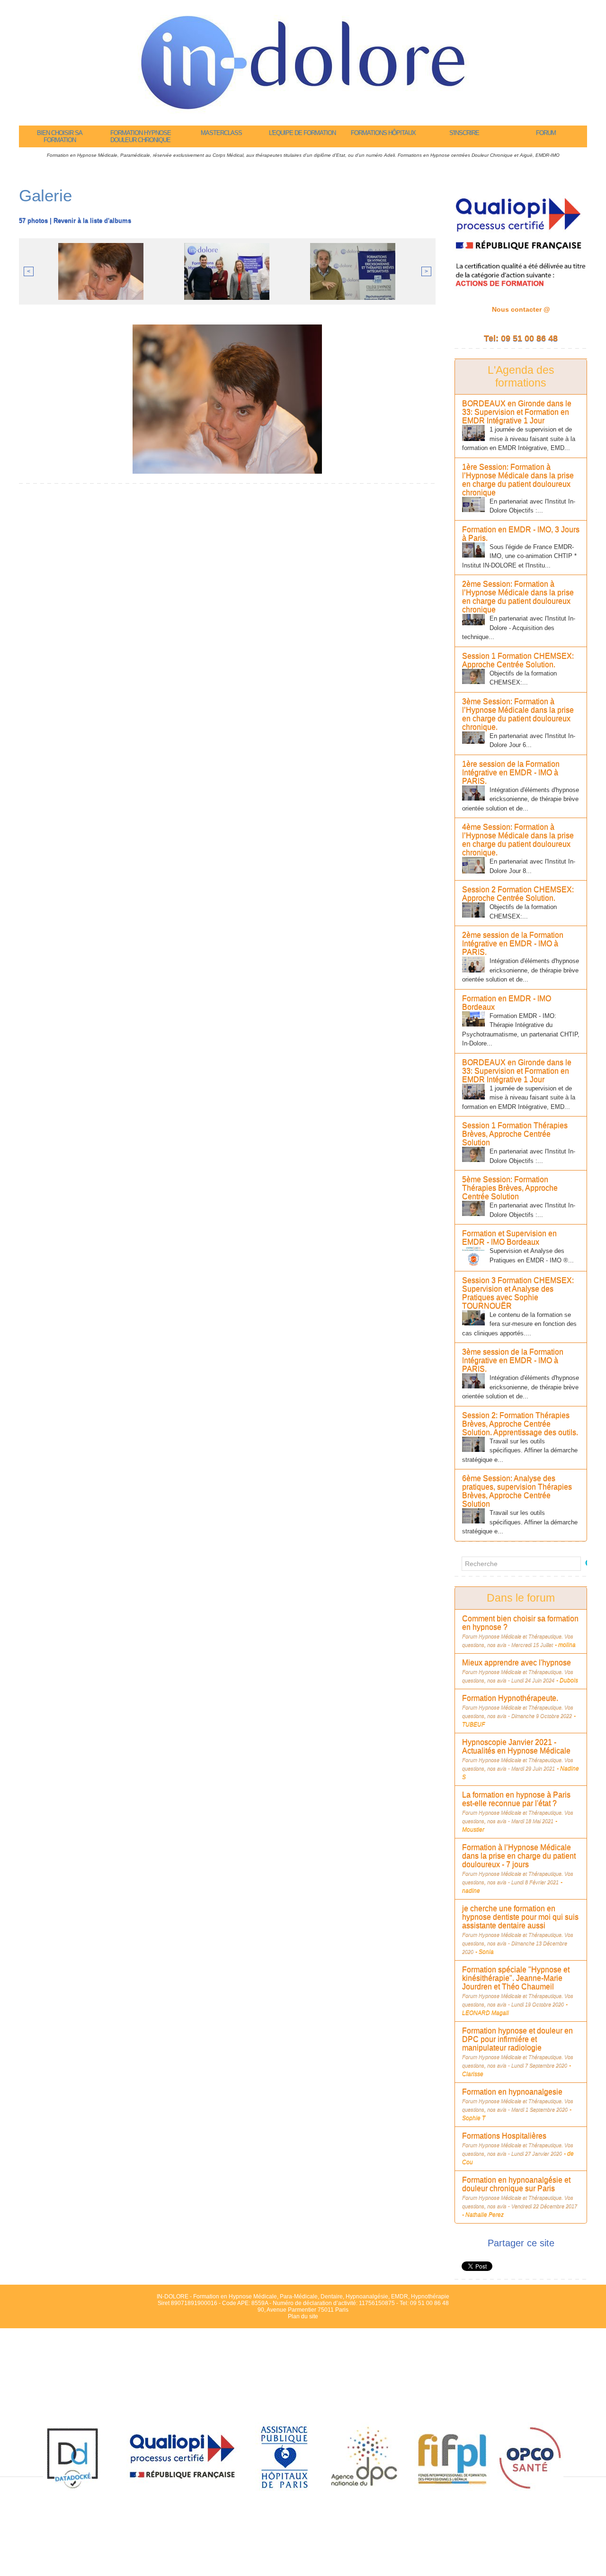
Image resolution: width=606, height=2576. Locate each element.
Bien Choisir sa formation (60, 136)
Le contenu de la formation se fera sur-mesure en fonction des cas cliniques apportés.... (519, 1324)
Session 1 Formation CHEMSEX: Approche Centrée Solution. (518, 660)
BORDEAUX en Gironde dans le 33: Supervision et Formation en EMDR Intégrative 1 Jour (517, 412)
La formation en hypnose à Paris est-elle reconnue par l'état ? (516, 1799)
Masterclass (221, 133)
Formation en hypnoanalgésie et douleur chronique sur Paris (516, 2184)
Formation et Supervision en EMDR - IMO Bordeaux (509, 1238)
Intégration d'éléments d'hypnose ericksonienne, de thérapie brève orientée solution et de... (521, 799)
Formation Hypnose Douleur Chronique (141, 136)
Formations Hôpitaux (383, 133)
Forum (546, 133)
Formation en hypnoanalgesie (512, 2092)
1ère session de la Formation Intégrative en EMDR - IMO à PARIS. (511, 772)
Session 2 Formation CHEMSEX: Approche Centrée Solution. (518, 894)
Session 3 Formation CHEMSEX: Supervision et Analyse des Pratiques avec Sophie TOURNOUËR (518, 1293)
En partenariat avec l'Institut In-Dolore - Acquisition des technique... (519, 628)
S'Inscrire (464, 133)
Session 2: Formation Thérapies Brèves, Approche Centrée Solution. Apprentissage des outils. (520, 1424)
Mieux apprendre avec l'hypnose (517, 1662)
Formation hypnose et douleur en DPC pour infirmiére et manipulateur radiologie (517, 2039)
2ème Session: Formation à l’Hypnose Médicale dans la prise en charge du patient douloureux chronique (518, 597)
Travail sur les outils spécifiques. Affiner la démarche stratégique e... (520, 1450)
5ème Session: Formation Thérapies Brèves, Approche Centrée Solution (510, 1188)
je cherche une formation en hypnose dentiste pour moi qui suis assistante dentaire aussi (520, 1917)
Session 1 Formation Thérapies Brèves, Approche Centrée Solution (515, 1134)
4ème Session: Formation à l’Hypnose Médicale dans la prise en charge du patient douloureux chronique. (518, 840)
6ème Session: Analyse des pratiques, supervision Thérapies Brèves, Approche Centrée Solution (517, 1491)
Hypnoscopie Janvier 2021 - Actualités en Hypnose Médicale (516, 1746)
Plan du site (303, 2316)
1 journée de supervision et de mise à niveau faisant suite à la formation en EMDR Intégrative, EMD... (519, 439)
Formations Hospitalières (504, 2136)
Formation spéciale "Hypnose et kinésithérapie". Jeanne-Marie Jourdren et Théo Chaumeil (516, 1978)
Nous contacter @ (521, 309)
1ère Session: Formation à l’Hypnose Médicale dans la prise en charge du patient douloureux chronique (518, 480)
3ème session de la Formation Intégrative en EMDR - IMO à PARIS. (513, 1360)
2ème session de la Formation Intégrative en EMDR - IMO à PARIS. (513, 943)
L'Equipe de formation (302, 133)
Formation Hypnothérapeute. (510, 1698)
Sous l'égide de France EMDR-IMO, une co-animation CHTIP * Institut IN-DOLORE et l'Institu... (519, 556)
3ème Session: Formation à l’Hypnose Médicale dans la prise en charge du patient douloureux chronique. (518, 714)
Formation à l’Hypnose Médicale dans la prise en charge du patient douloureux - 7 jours (519, 1856)
